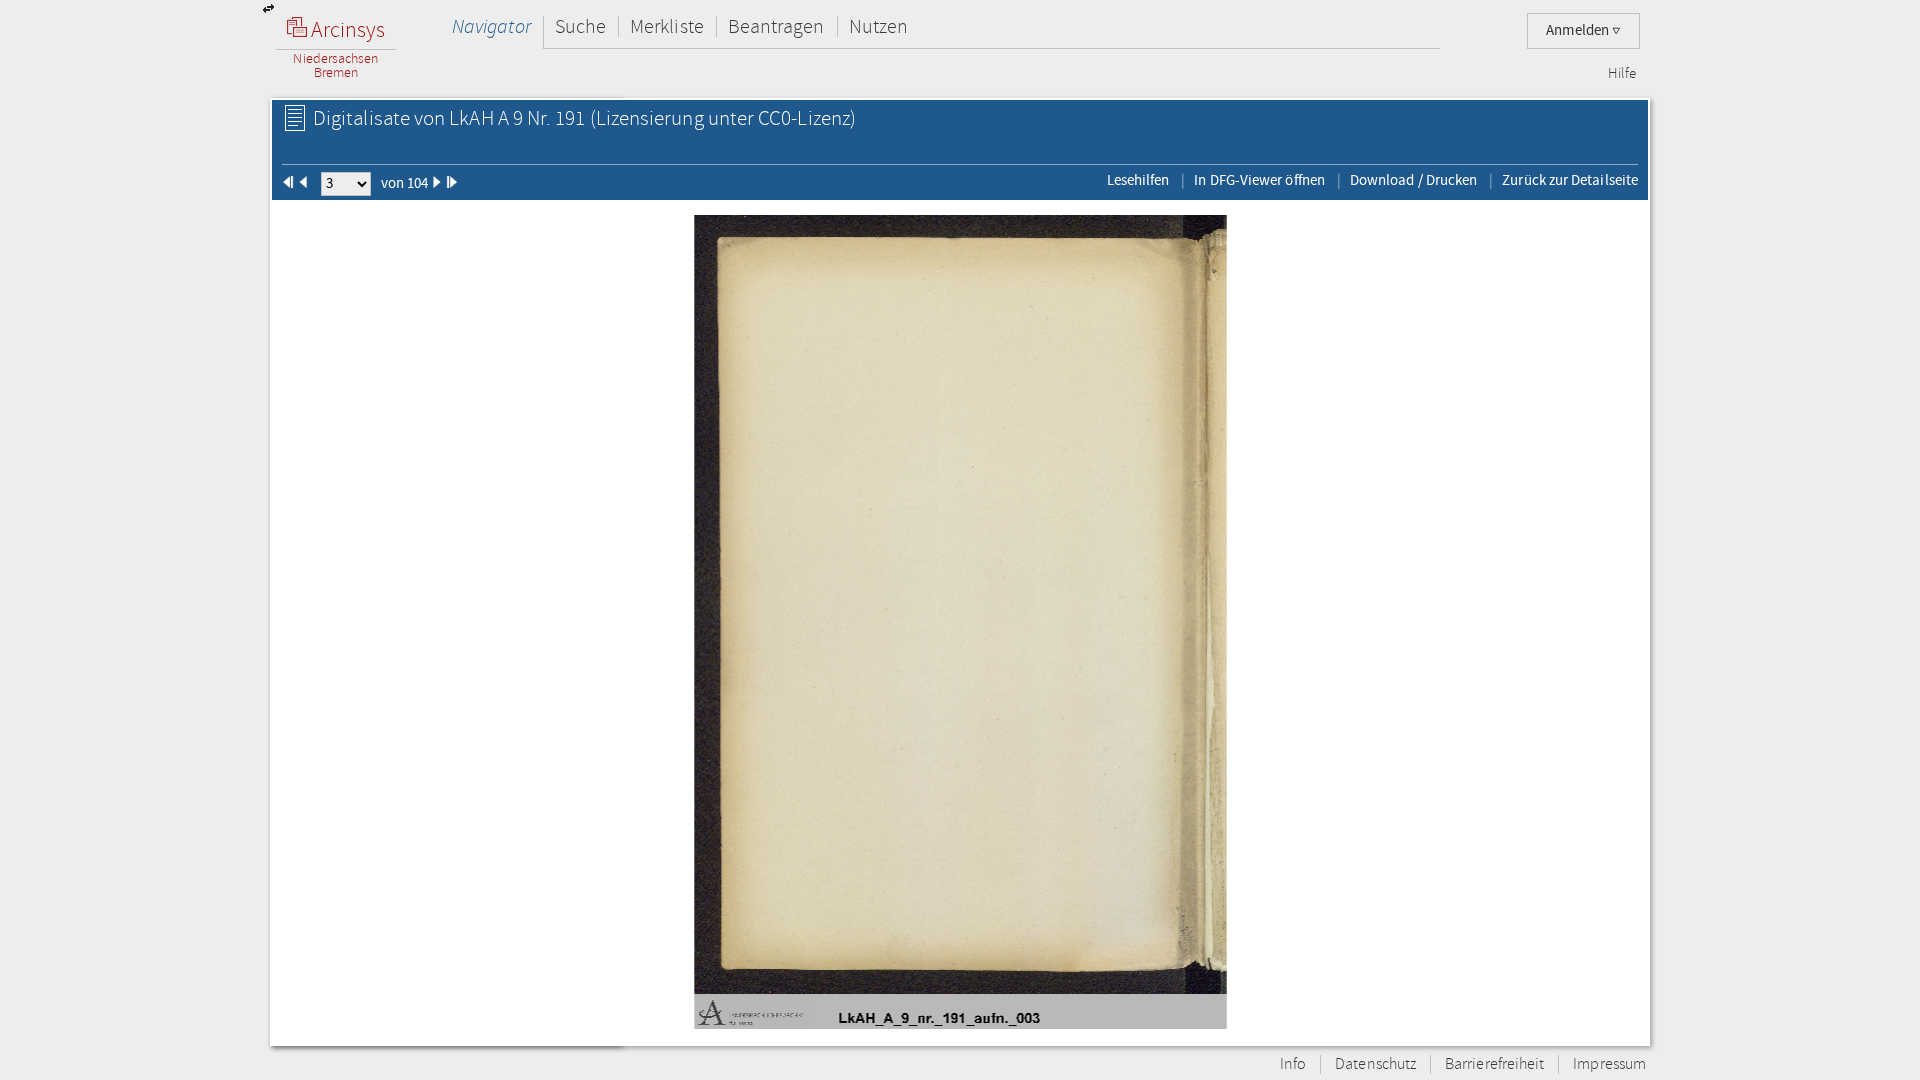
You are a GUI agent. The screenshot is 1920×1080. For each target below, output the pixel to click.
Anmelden (1579, 30)
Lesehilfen (1138, 180)
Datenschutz (1375, 1064)
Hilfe (1622, 74)
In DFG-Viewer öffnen (1259, 180)
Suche (580, 26)
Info (1293, 1064)
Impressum (1609, 1064)
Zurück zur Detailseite (1570, 180)
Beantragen (776, 26)
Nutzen (878, 26)
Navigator (491, 26)
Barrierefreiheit (1494, 1064)
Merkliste (667, 26)
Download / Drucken (1413, 180)
